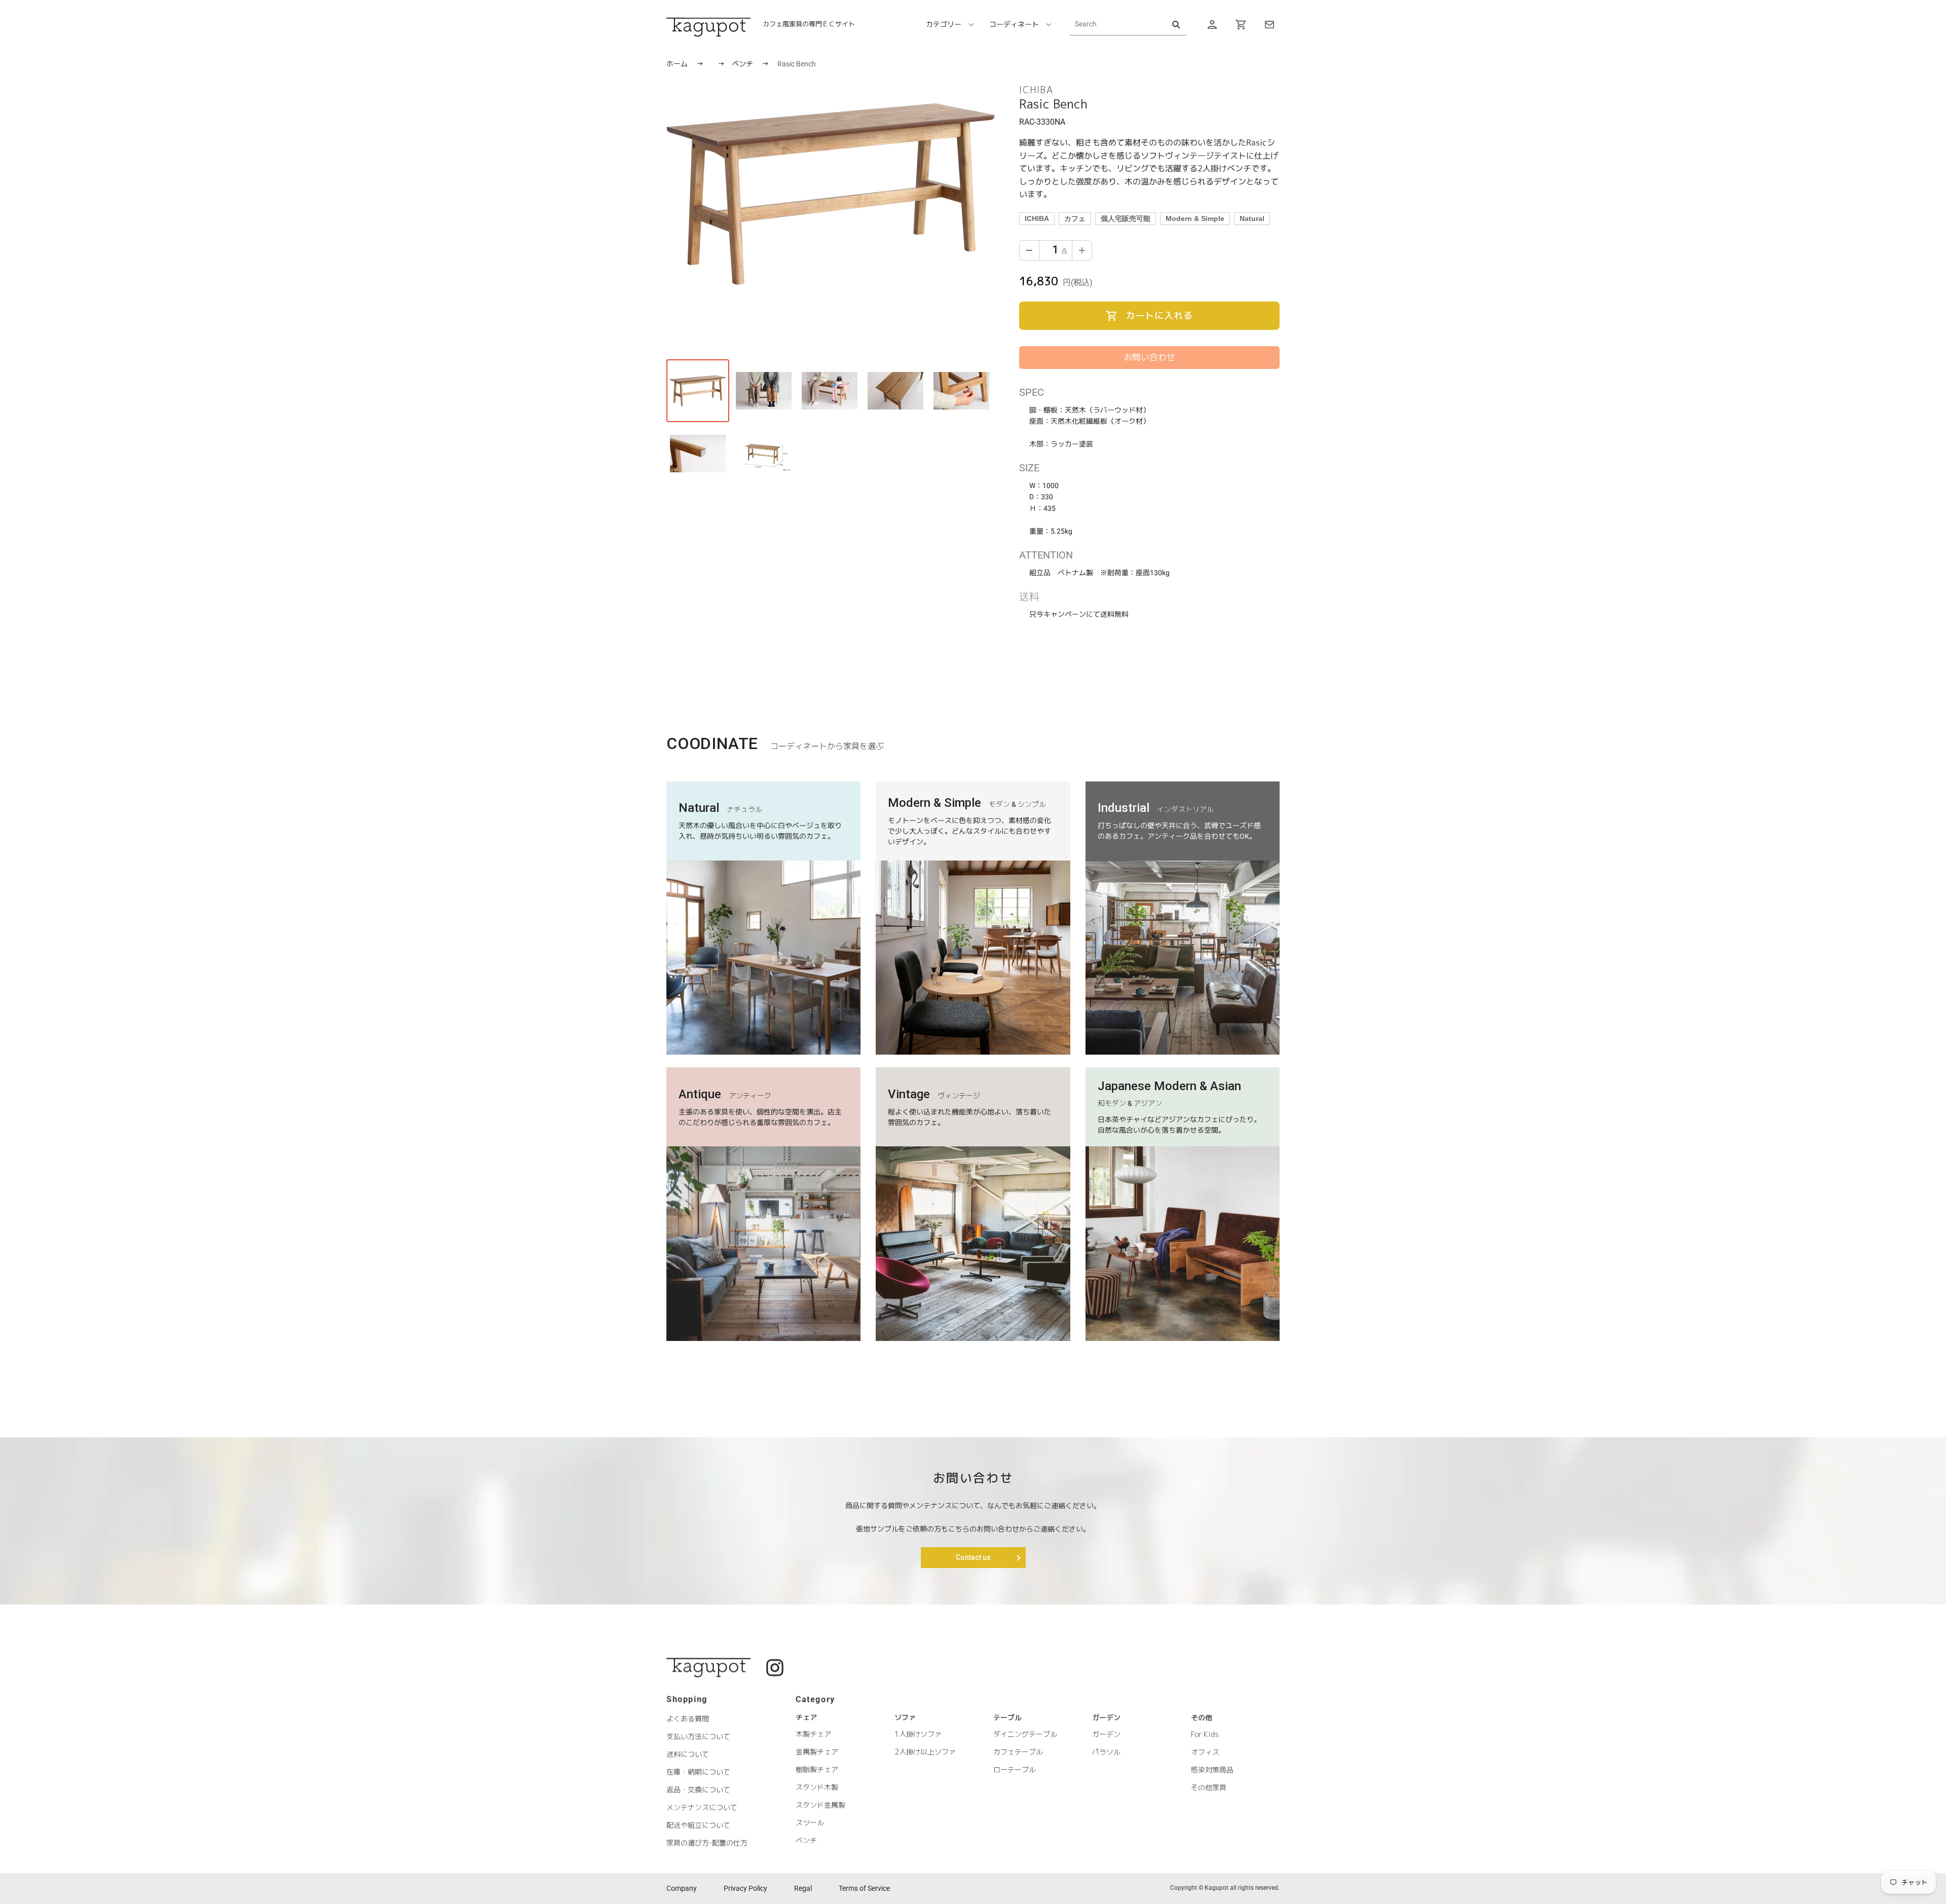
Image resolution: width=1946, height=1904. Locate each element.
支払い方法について (698, 1736)
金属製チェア (817, 1752)
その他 (1202, 1718)
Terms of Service (864, 1888)
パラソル (1106, 1752)
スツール (810, 1823)
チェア (806, 1717)
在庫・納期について (698, 1771)
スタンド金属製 (820, 1805)
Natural (1252, 218)
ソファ (905, 1717)
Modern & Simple (1195, 218)
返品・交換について (698, 1789)
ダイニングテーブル (1025, 1734)
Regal (803, 1888)
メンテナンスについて (702, 1807)
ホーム (677, 64)
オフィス (1205, 1752)
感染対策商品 (1212, 1769)
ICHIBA (1037, 218)
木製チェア (813, 1734)
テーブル (1007, 1717)
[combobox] (1128, 24)
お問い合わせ (1149, 357)
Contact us (973, 1557)
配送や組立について (698, 1825)
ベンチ (743, 64)
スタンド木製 (817, 1787)
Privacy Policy (745, 1888)
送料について (688, 1754)
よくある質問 (688, 1718)
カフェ (1075, 218)
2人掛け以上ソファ (925, 1752)
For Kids (1205, 1734)
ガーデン (1106, 1717)
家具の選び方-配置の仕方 (707, 1842)
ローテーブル (1015, 1769)
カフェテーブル (1018, 1752)
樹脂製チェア (817, 1769)
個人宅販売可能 (1126, 218)
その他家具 (1209, 1787)
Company (682, 1888)
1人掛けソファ (918, 1734)
